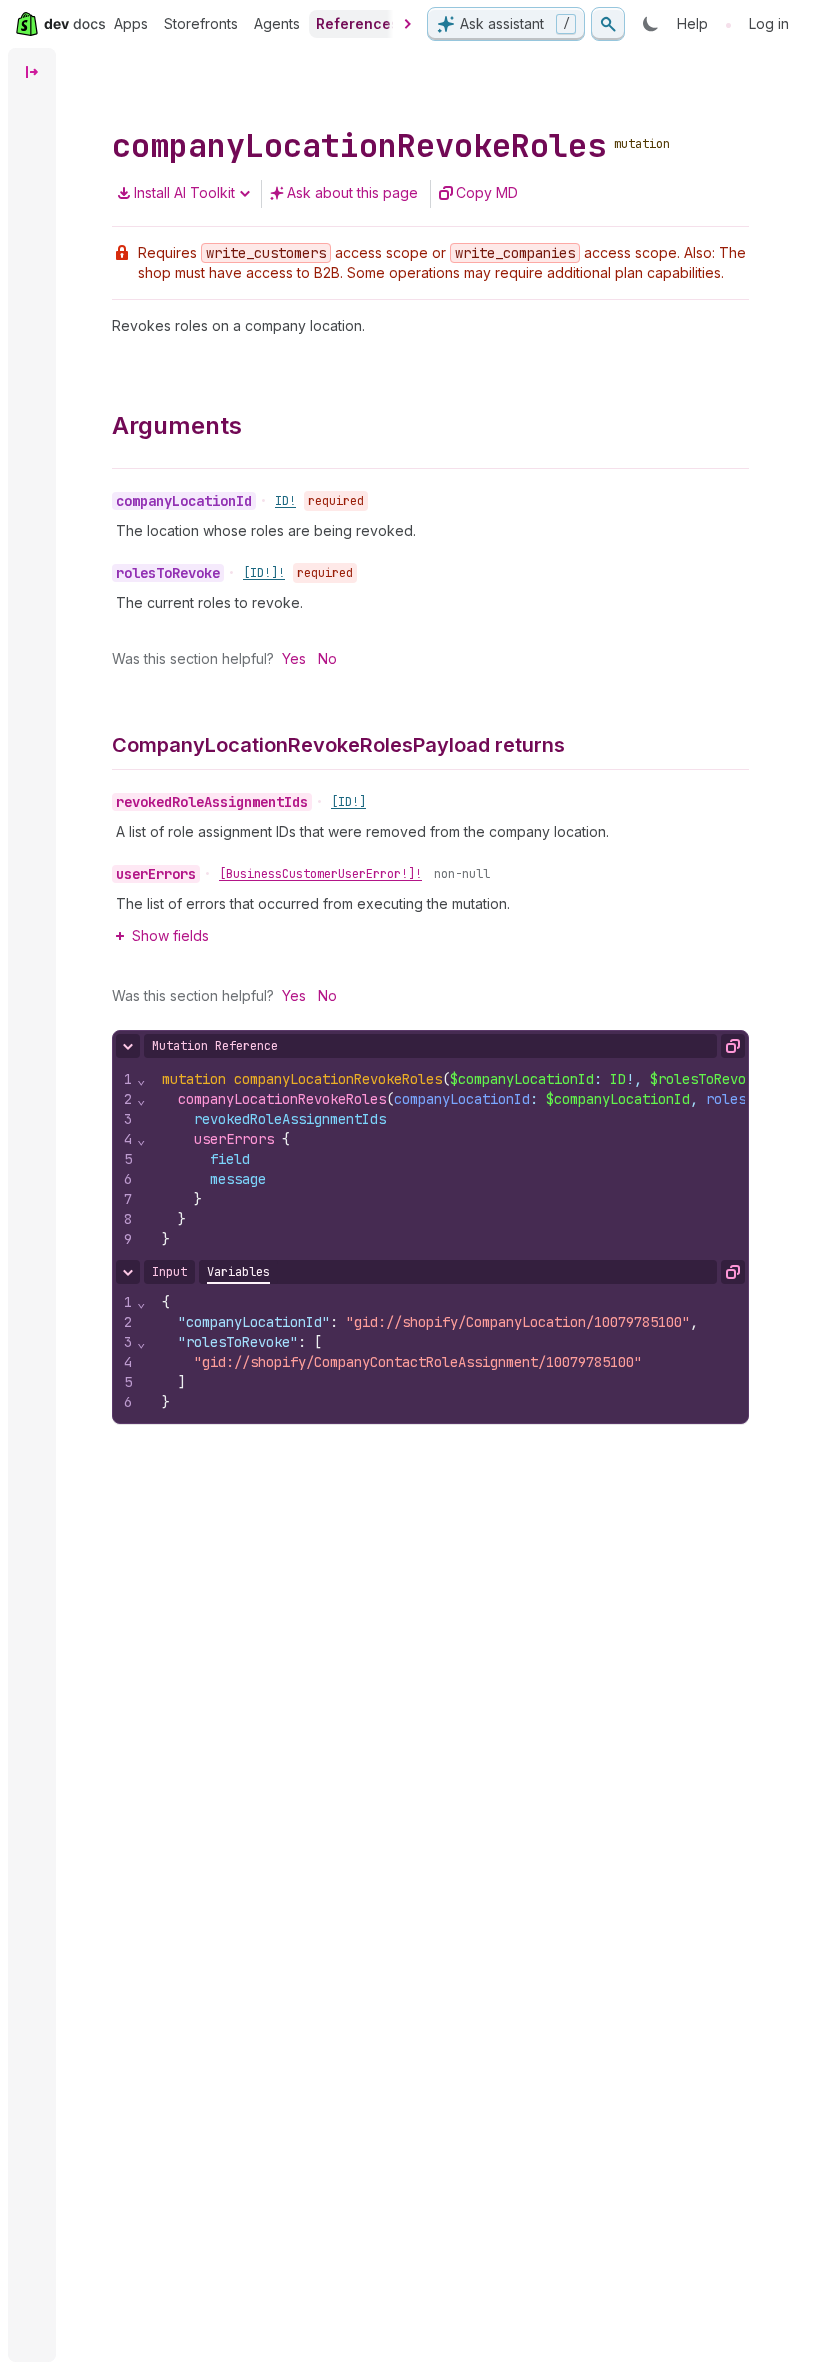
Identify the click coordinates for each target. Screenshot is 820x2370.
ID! (285, 501)
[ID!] (348, 802)
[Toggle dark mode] (651, 24)
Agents (277, 23)
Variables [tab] (238, 1272)
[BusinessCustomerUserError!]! (320, 874)
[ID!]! (264, 573)
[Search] (608, 24)
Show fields (170, 935)
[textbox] (447, 1352)
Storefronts (201, 23)
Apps (131, 23)
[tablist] (238, 1272)
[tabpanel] (430, 1352)
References (357, 23)
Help (692, 23)
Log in (769, 23)
